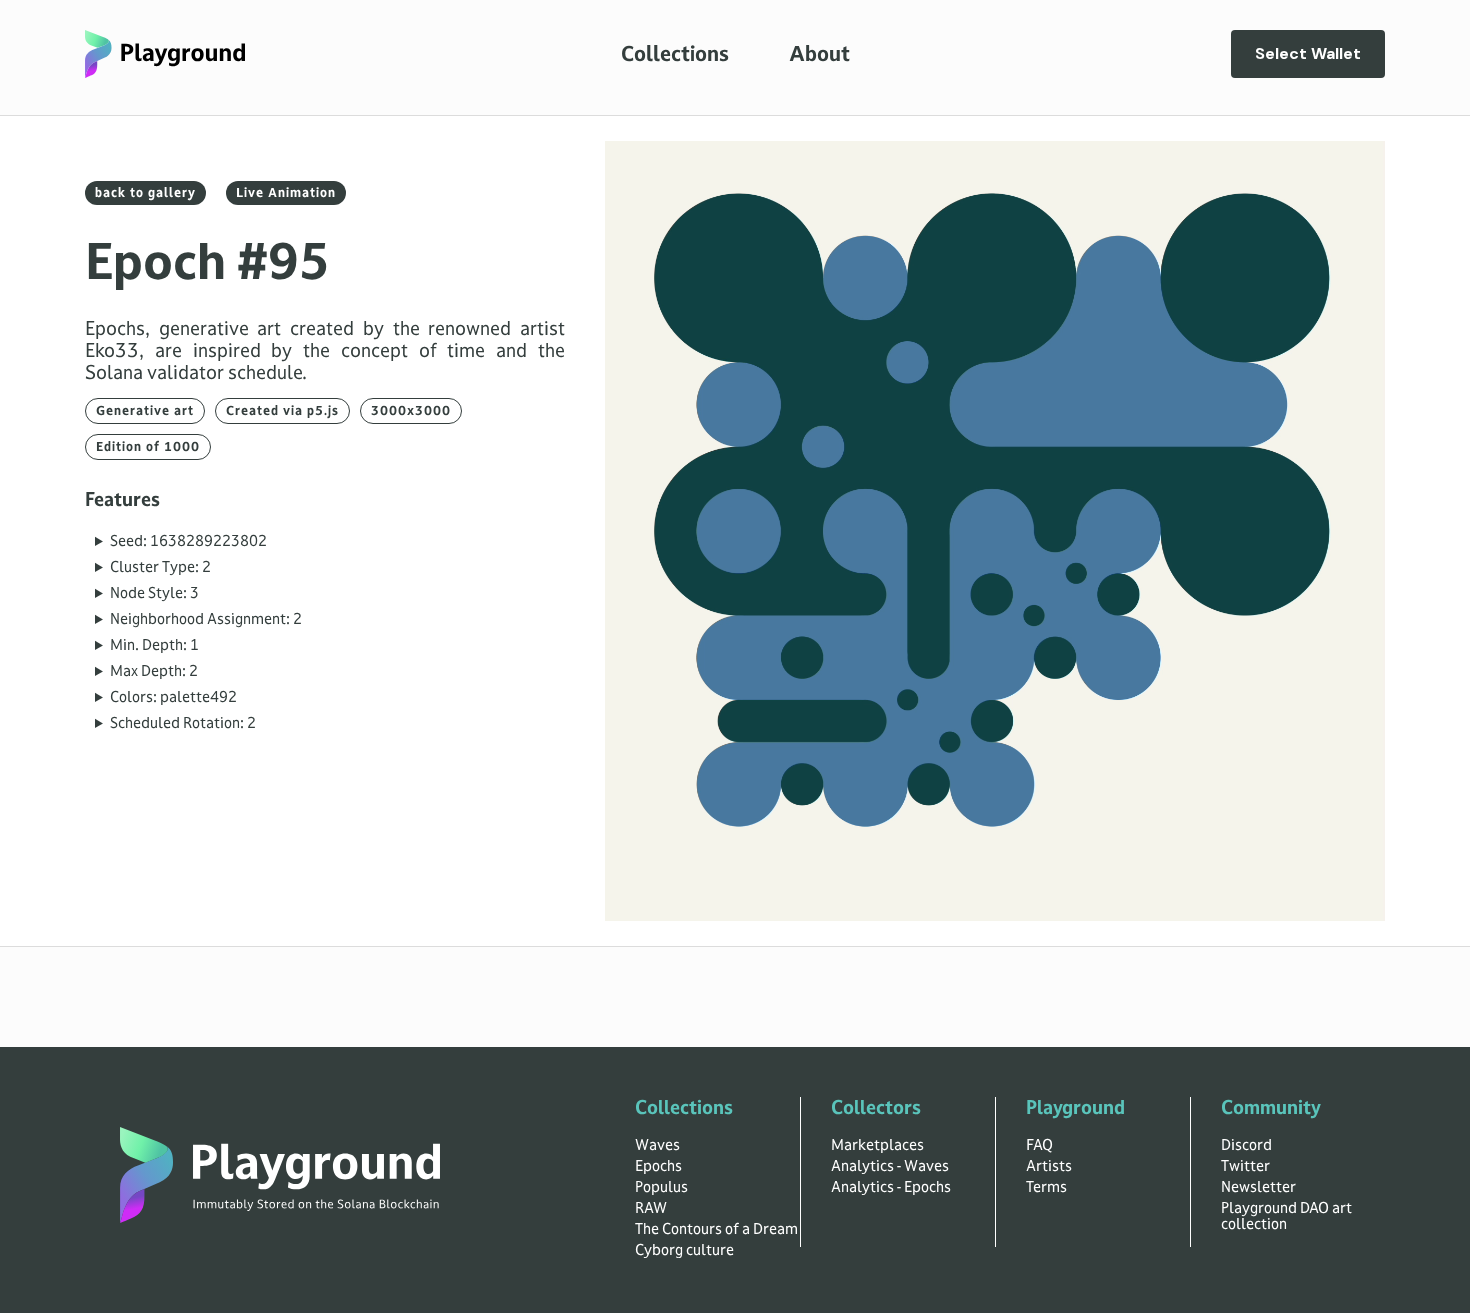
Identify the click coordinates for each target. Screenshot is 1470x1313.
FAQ (1039, 1145)
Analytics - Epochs (891, 1187)
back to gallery (145, 193)
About (819, 54)
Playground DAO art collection (1286, 1216)
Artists (1049, 1166)
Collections (675, 54)
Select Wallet (1308, 53)
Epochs (658, 1166)
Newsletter (1258, 1187)
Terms (1046, 1187)
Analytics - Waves (890, 1166)
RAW (651, 1208)
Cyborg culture (684, 1250)
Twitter (1245, 1166)
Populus (661, 1187)
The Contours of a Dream (716, 1229)
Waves (657, 1145)
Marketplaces (877, 1145)
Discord (1246, 1145)
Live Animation (286, 193)
